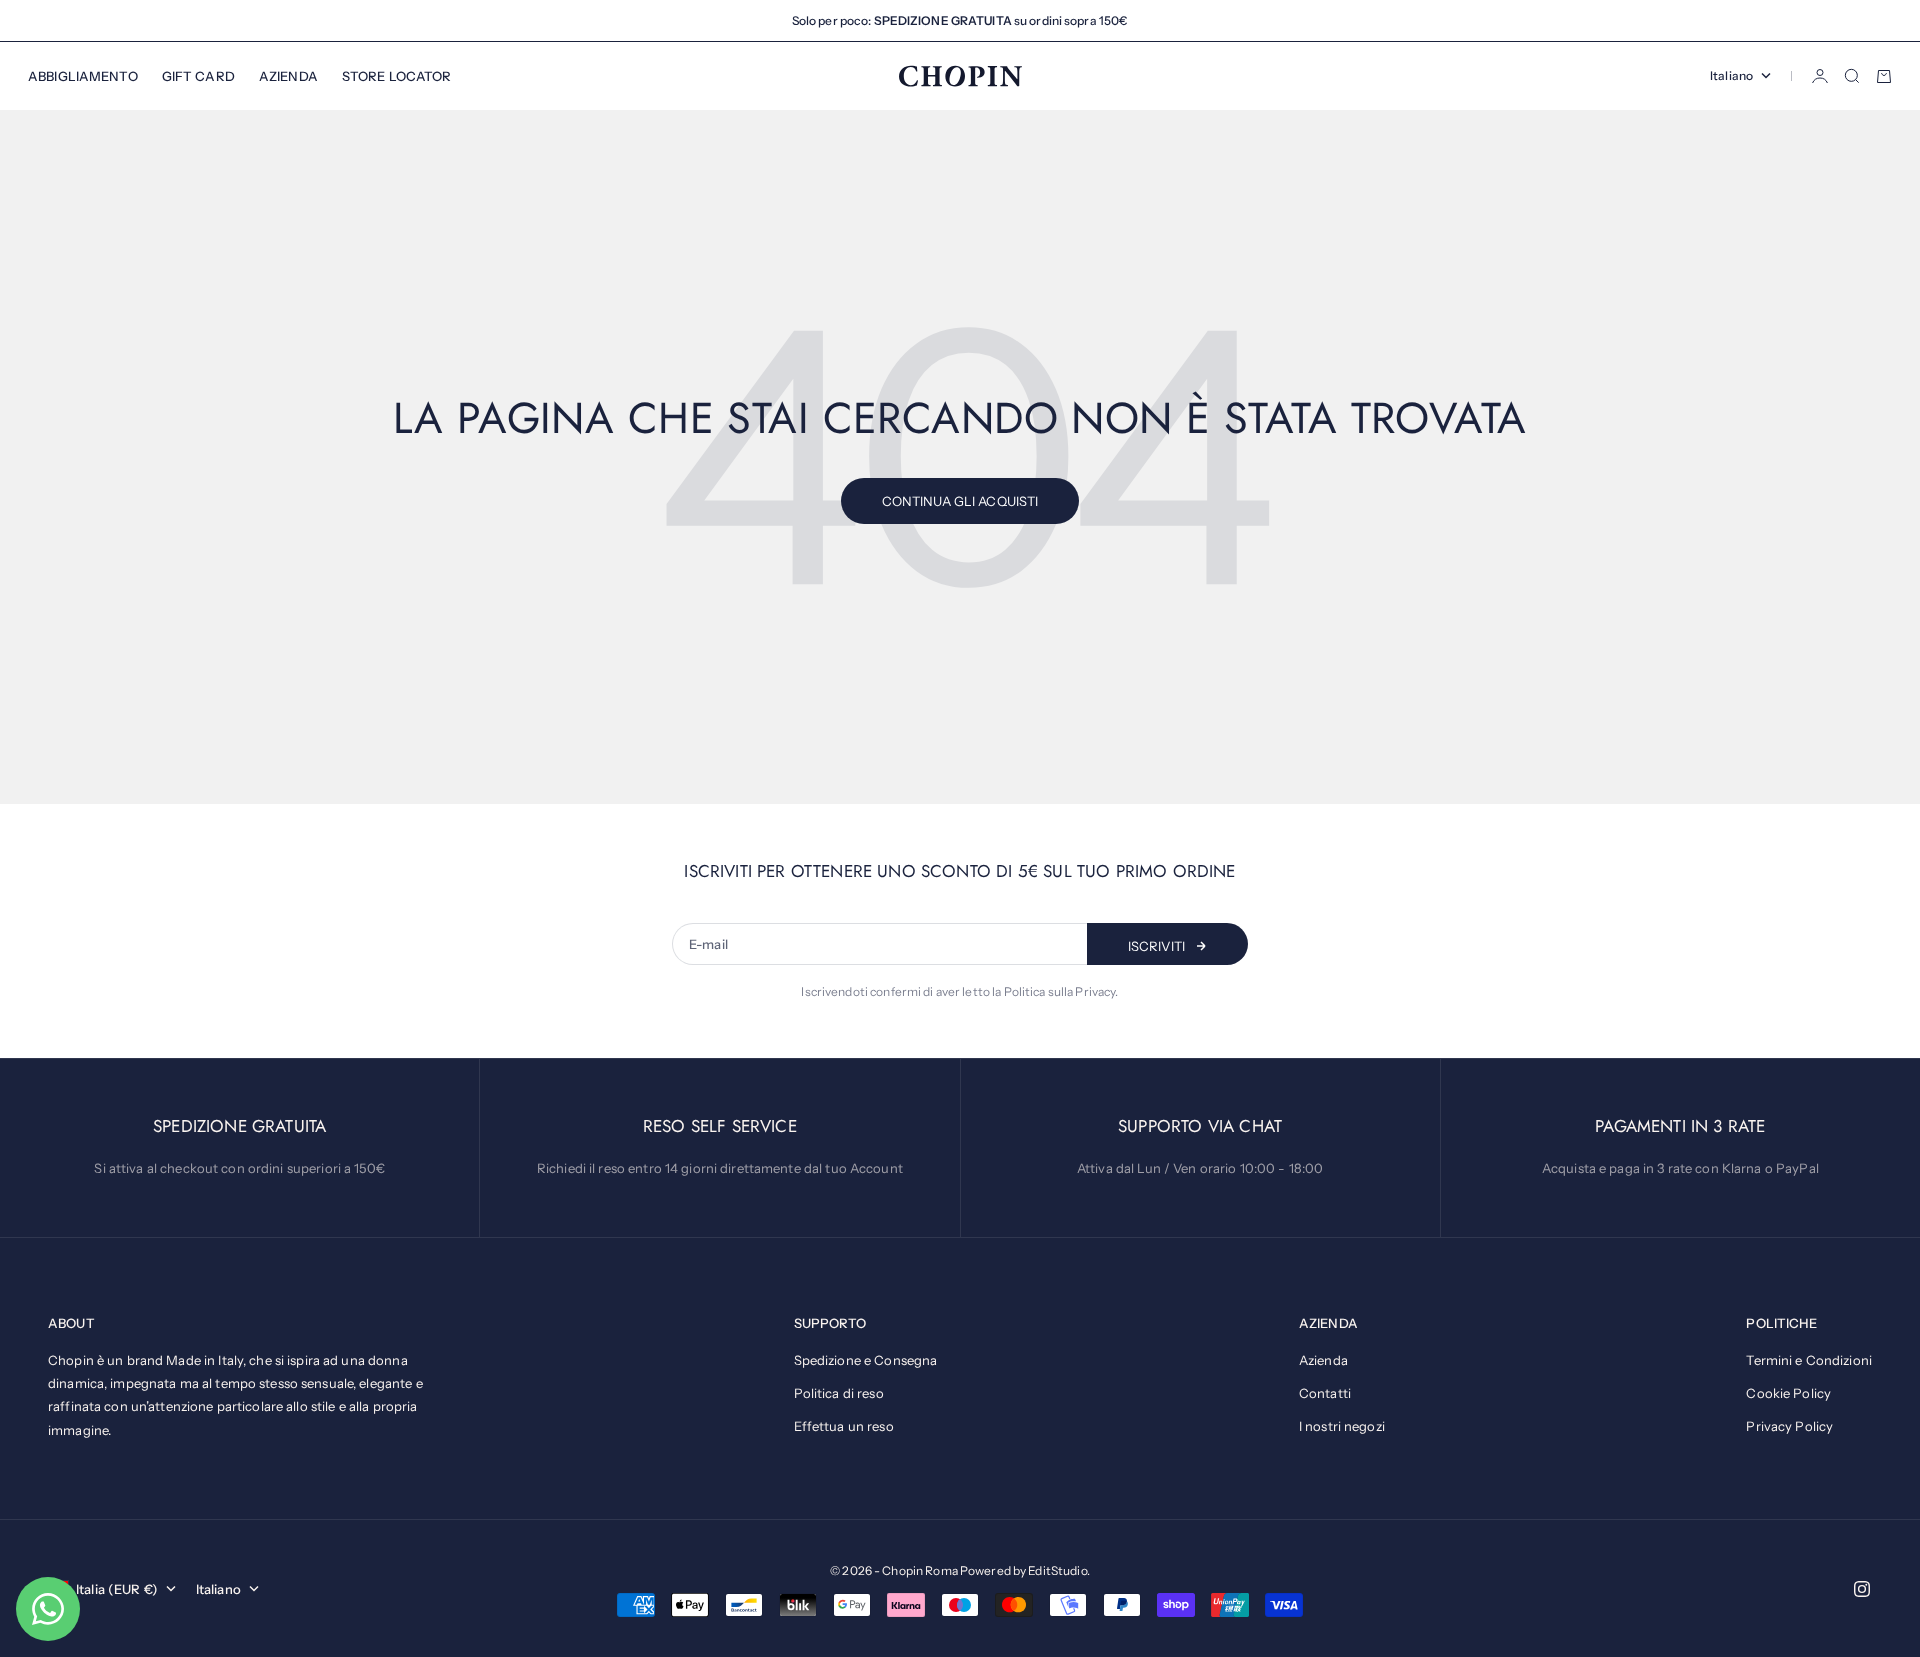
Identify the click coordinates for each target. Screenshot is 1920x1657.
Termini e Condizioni (1809, 1360)
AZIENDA (288, 76)
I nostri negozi (1342, 1426)
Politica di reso (839, 1393)
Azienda (1323, 1360)
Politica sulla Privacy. (1061, 991)
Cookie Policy (1788, 1393)
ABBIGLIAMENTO (83, 76)
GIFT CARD (198, 76)
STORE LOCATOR (397, 76)
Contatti (1325, 1393)
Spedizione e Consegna (866, 1360)
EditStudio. (1058, 1570)
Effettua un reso (844, 1426)
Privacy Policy (1789, 1426)
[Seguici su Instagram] (1862, 1589)
